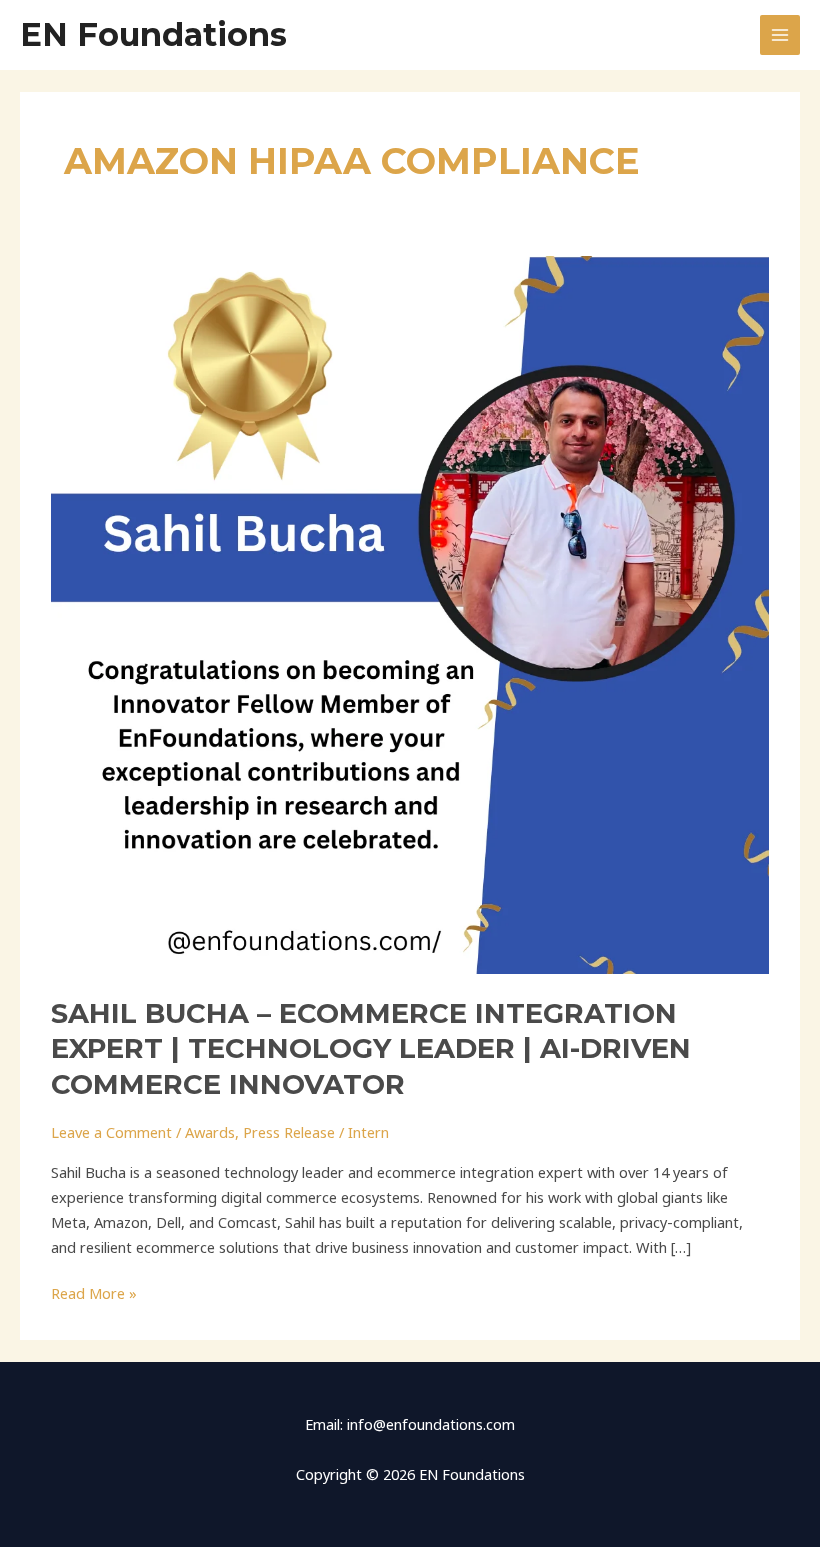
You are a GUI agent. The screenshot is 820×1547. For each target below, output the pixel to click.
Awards (210, 1132)
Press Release (289, 1132)
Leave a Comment (111, 1132)
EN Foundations (153, 34)
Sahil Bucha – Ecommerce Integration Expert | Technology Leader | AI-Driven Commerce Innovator (371, 1049)
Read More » (94, 1292)
